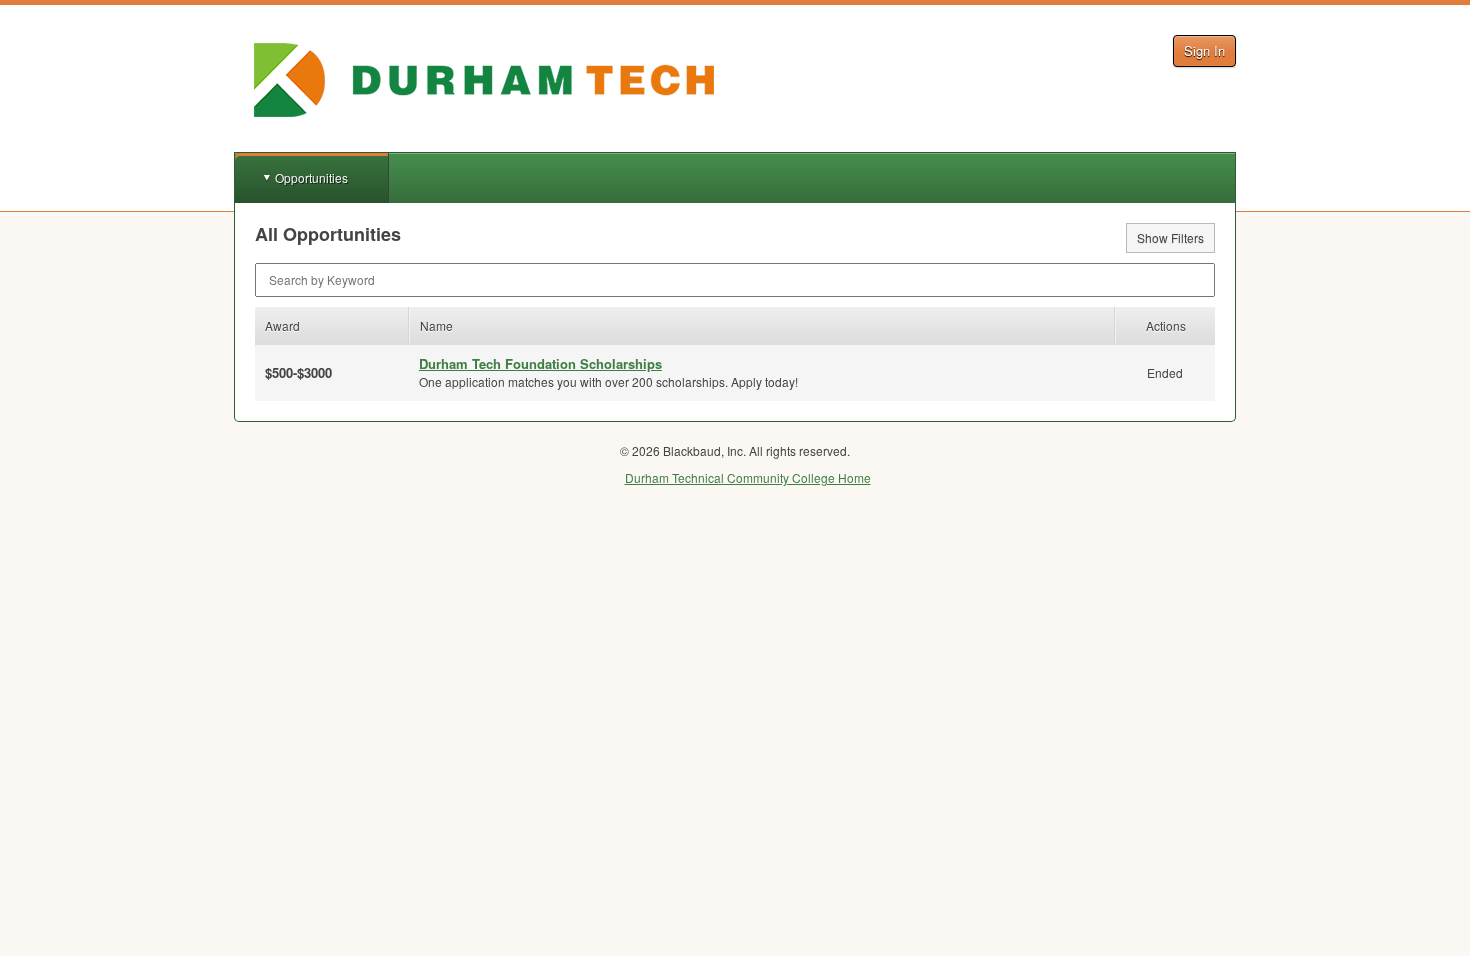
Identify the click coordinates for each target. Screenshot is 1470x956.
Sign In (1204, 50)
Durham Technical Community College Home (748, 477)
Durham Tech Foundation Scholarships (540, 363)
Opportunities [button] (311, 177)
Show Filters (1170, 237)
